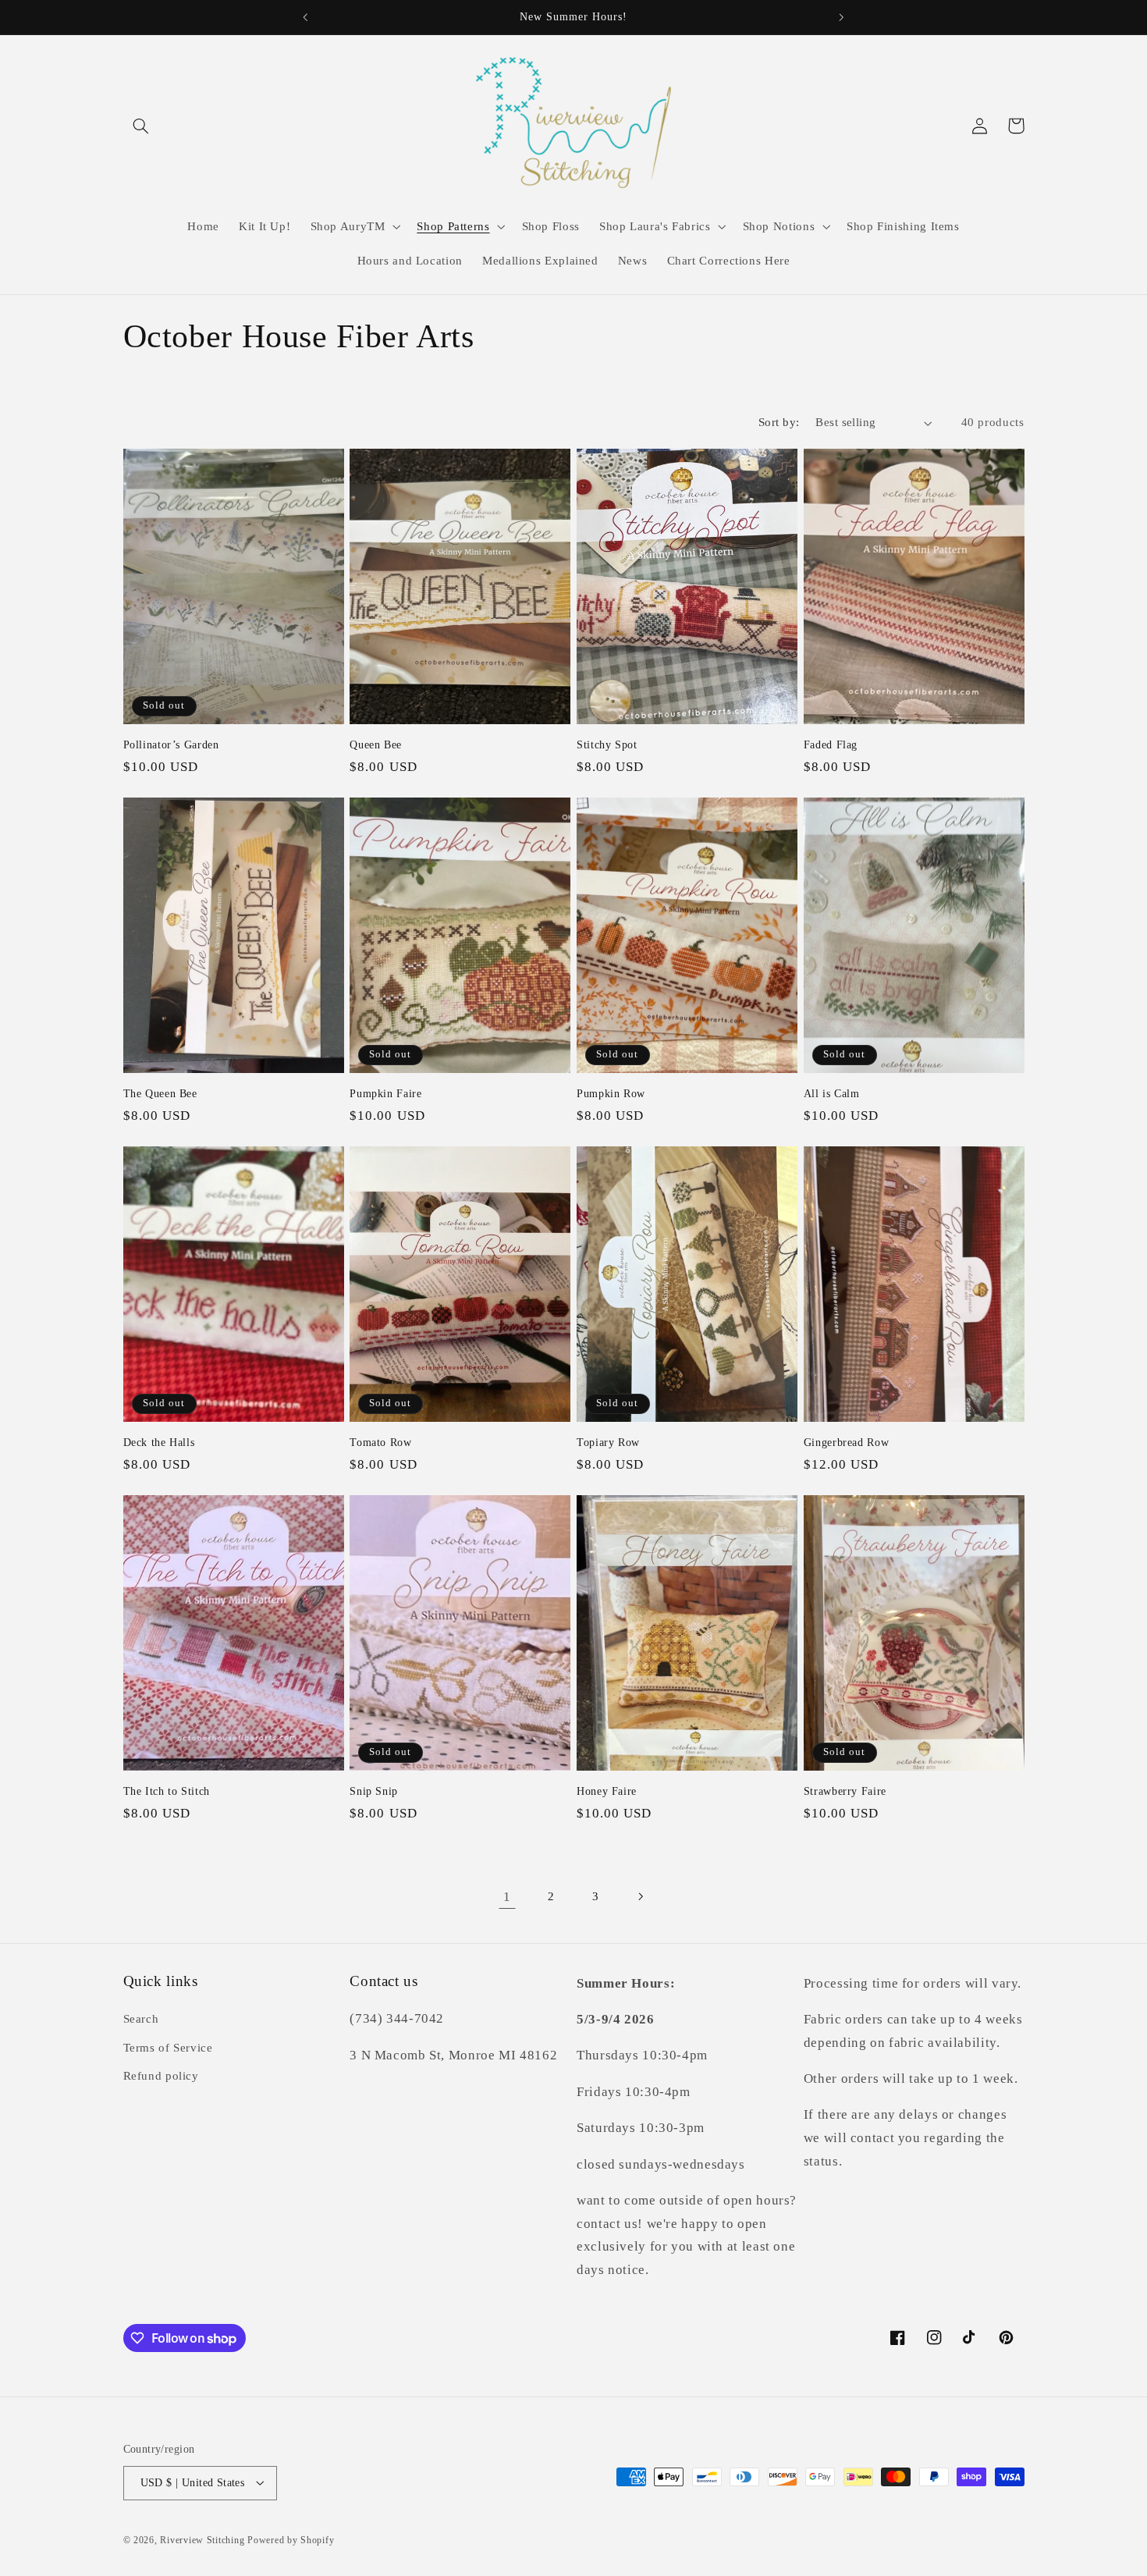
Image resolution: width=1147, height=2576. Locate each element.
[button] (141, 126)
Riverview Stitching (202, 2539)
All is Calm (832, 1094)
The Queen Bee (160, 1094)
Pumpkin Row (611, 1094)
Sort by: (779, 422)
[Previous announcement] (306, 17)
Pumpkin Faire (385, 1094)
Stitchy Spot (607, 745)
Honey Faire (607, 1791)
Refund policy (161, 2076)
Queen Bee (376, 745)
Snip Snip (374, 1791)
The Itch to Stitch (167, 1791)
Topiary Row (608, 1443)
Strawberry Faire (845, 1791)
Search (141, 2020)
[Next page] (640, 1896)
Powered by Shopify (291, 2539)
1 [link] (507, 1897)
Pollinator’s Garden (171, 745)
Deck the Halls (159, 1443)
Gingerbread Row (846, 1443)
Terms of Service (168, 2048)
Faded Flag (831, 745)
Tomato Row (380, 1443)
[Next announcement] (841, 17)
